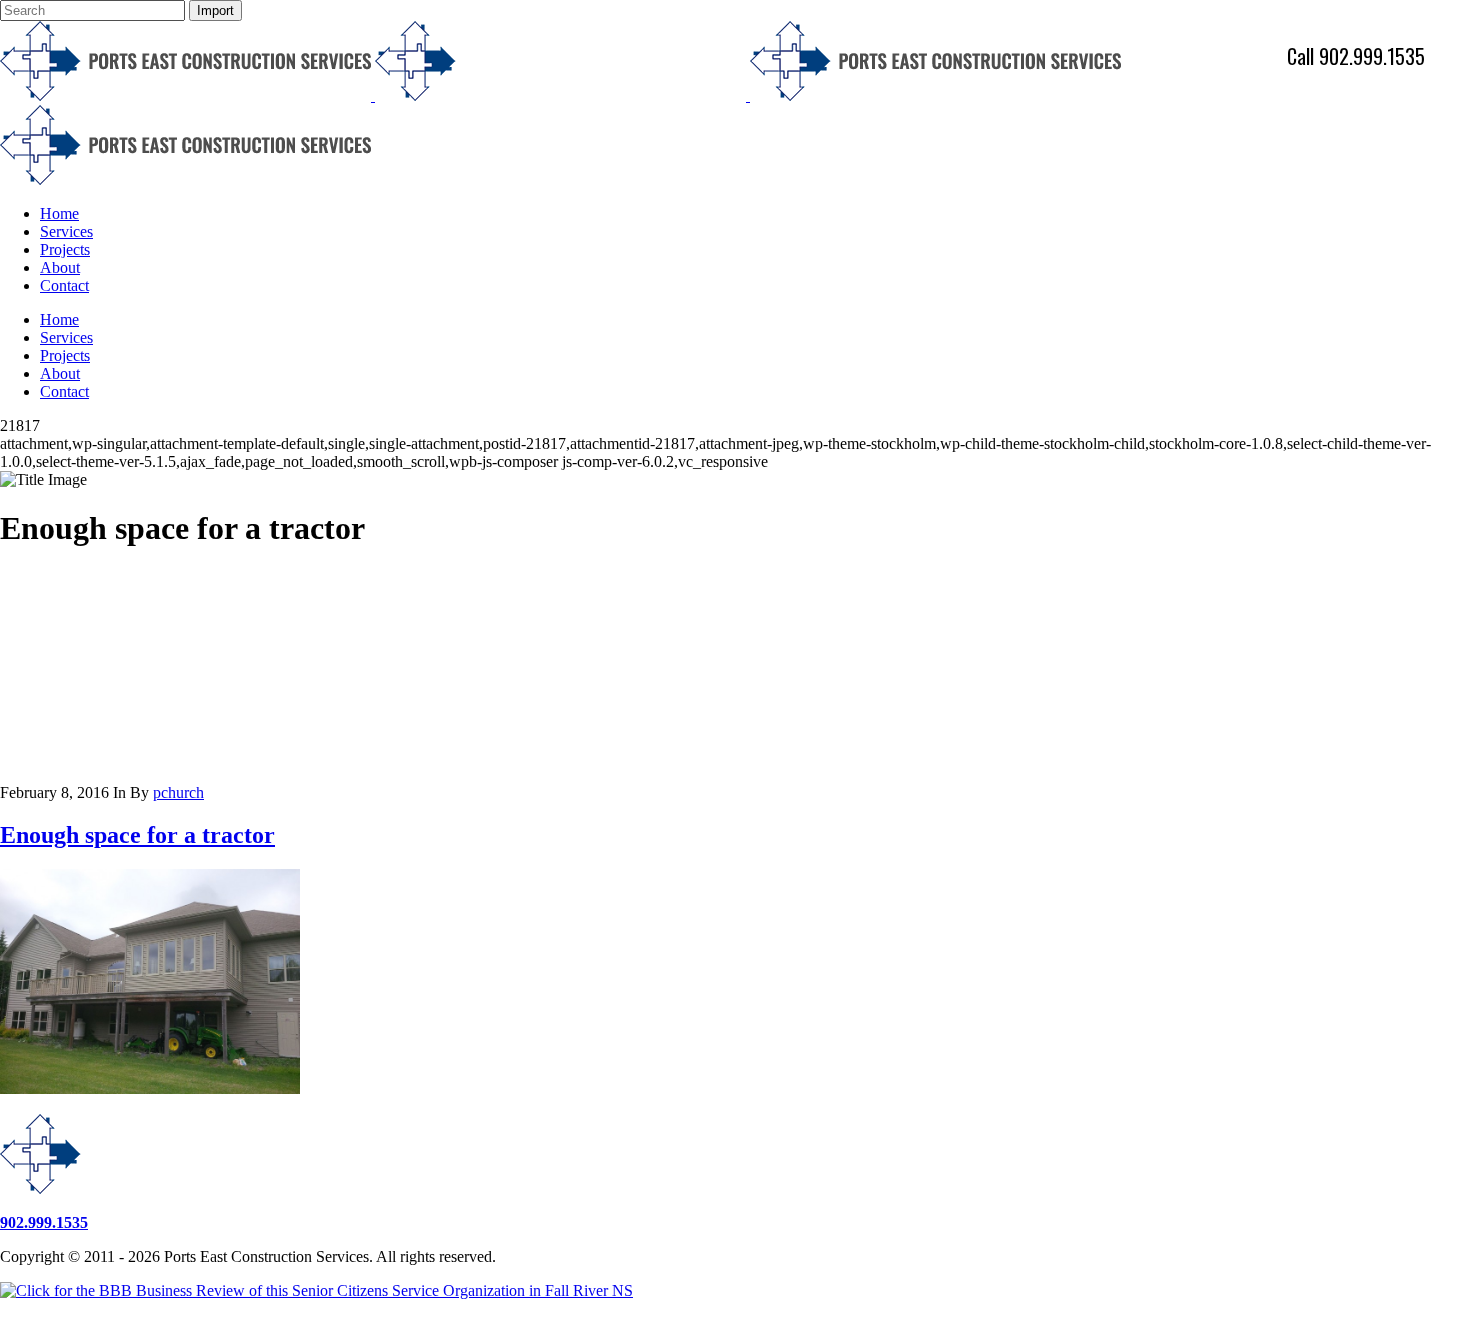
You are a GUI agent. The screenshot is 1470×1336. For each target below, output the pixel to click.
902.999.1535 (44, 1222)
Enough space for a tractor (137, 835)
